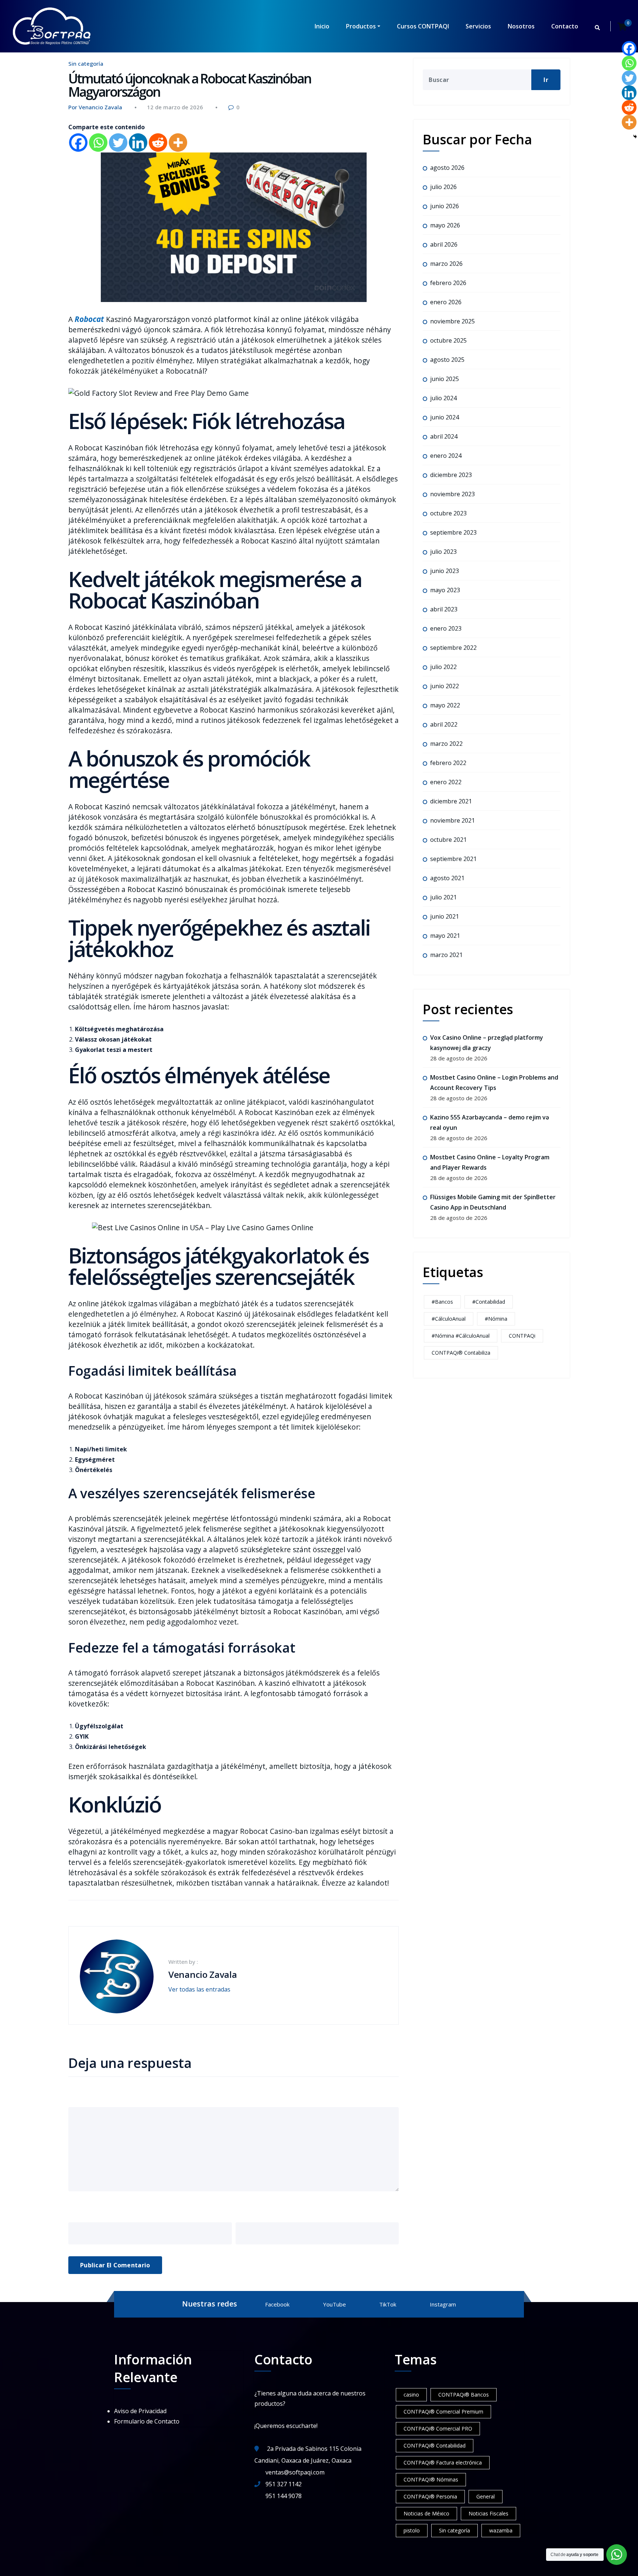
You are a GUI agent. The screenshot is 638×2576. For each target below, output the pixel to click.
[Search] (598, 28)
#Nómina (496, 1319)
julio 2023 (443, 552)
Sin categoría (86, 64)
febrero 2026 (448, 283)
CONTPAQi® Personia (430, 2496)
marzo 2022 (446, 744)
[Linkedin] (138, 143)
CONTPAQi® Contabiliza (461, 1353)
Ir (546, 80)
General (486, 2496)
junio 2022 (445, 686)
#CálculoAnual (449, 1319)
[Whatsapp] (98, 143)
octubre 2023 (448, 513)
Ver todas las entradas (200, 1989)
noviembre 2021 (452, 820)
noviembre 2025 (452, 321)
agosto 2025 (447, 360)
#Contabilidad (489, 1302)
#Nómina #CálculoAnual (461, 1336)
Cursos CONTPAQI (423, 26)
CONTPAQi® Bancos (464, 2395)
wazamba (501, 2530)
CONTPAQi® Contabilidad (435, 2445)
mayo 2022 (445, 705)
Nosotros (521, 26)
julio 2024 (443, 398)
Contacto (565, 26)
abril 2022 (444, 724)
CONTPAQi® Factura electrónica (443, 2462)
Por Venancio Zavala (95, 107)
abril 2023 (444, 609)
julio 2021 (443, 897)
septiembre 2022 (453, 648)
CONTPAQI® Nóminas (431, 2479)
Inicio (322, 26)
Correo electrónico (273, 2211)
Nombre (84, 2211)
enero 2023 (446, 628)
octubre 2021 (448, 840)
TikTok (388, 2304)
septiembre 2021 (453, 859)
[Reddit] (158, 143)
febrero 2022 (448, 763)
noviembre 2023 (452, 494)
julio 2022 (443, 667)
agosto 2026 (447, 168)
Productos (361, 26)
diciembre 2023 (451, 475)
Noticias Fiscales (488, 2513)
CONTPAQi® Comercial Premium (443, 2412)
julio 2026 (443, 187)
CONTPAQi (522, 1336)
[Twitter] (118, 143)
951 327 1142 (284, 2484)
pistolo (412, 2530)
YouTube (335, 2304)
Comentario (92, 2096)
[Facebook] (78, 143)
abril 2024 (444, 436)
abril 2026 (444, 244)
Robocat (89, 319)
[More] (178, 143)
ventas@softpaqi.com (295, 2472)
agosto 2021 (447, 878)
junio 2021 (445, 916)
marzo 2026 (446, 264)
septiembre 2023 (453, 532)
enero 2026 (446, 302)
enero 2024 (446, 456)
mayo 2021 (445, 936)
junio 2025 (445, 379)
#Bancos (442, 1302)
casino (411, 2395)
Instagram (443, 2304)
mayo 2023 (445, 590)
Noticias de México (426, 2513)
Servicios (478, 26)
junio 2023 (445, 571)
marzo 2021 (446, 955)
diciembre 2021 (451, 801)
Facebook (277, 2304)
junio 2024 (445, 417)
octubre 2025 (448, 340)
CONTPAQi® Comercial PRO (438, 2428)
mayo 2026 (445, 225)
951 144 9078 (284, 2496)
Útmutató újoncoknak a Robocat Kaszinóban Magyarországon (190, 85)
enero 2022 (446, 782)
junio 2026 (445, 206)
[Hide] (635, 137)
